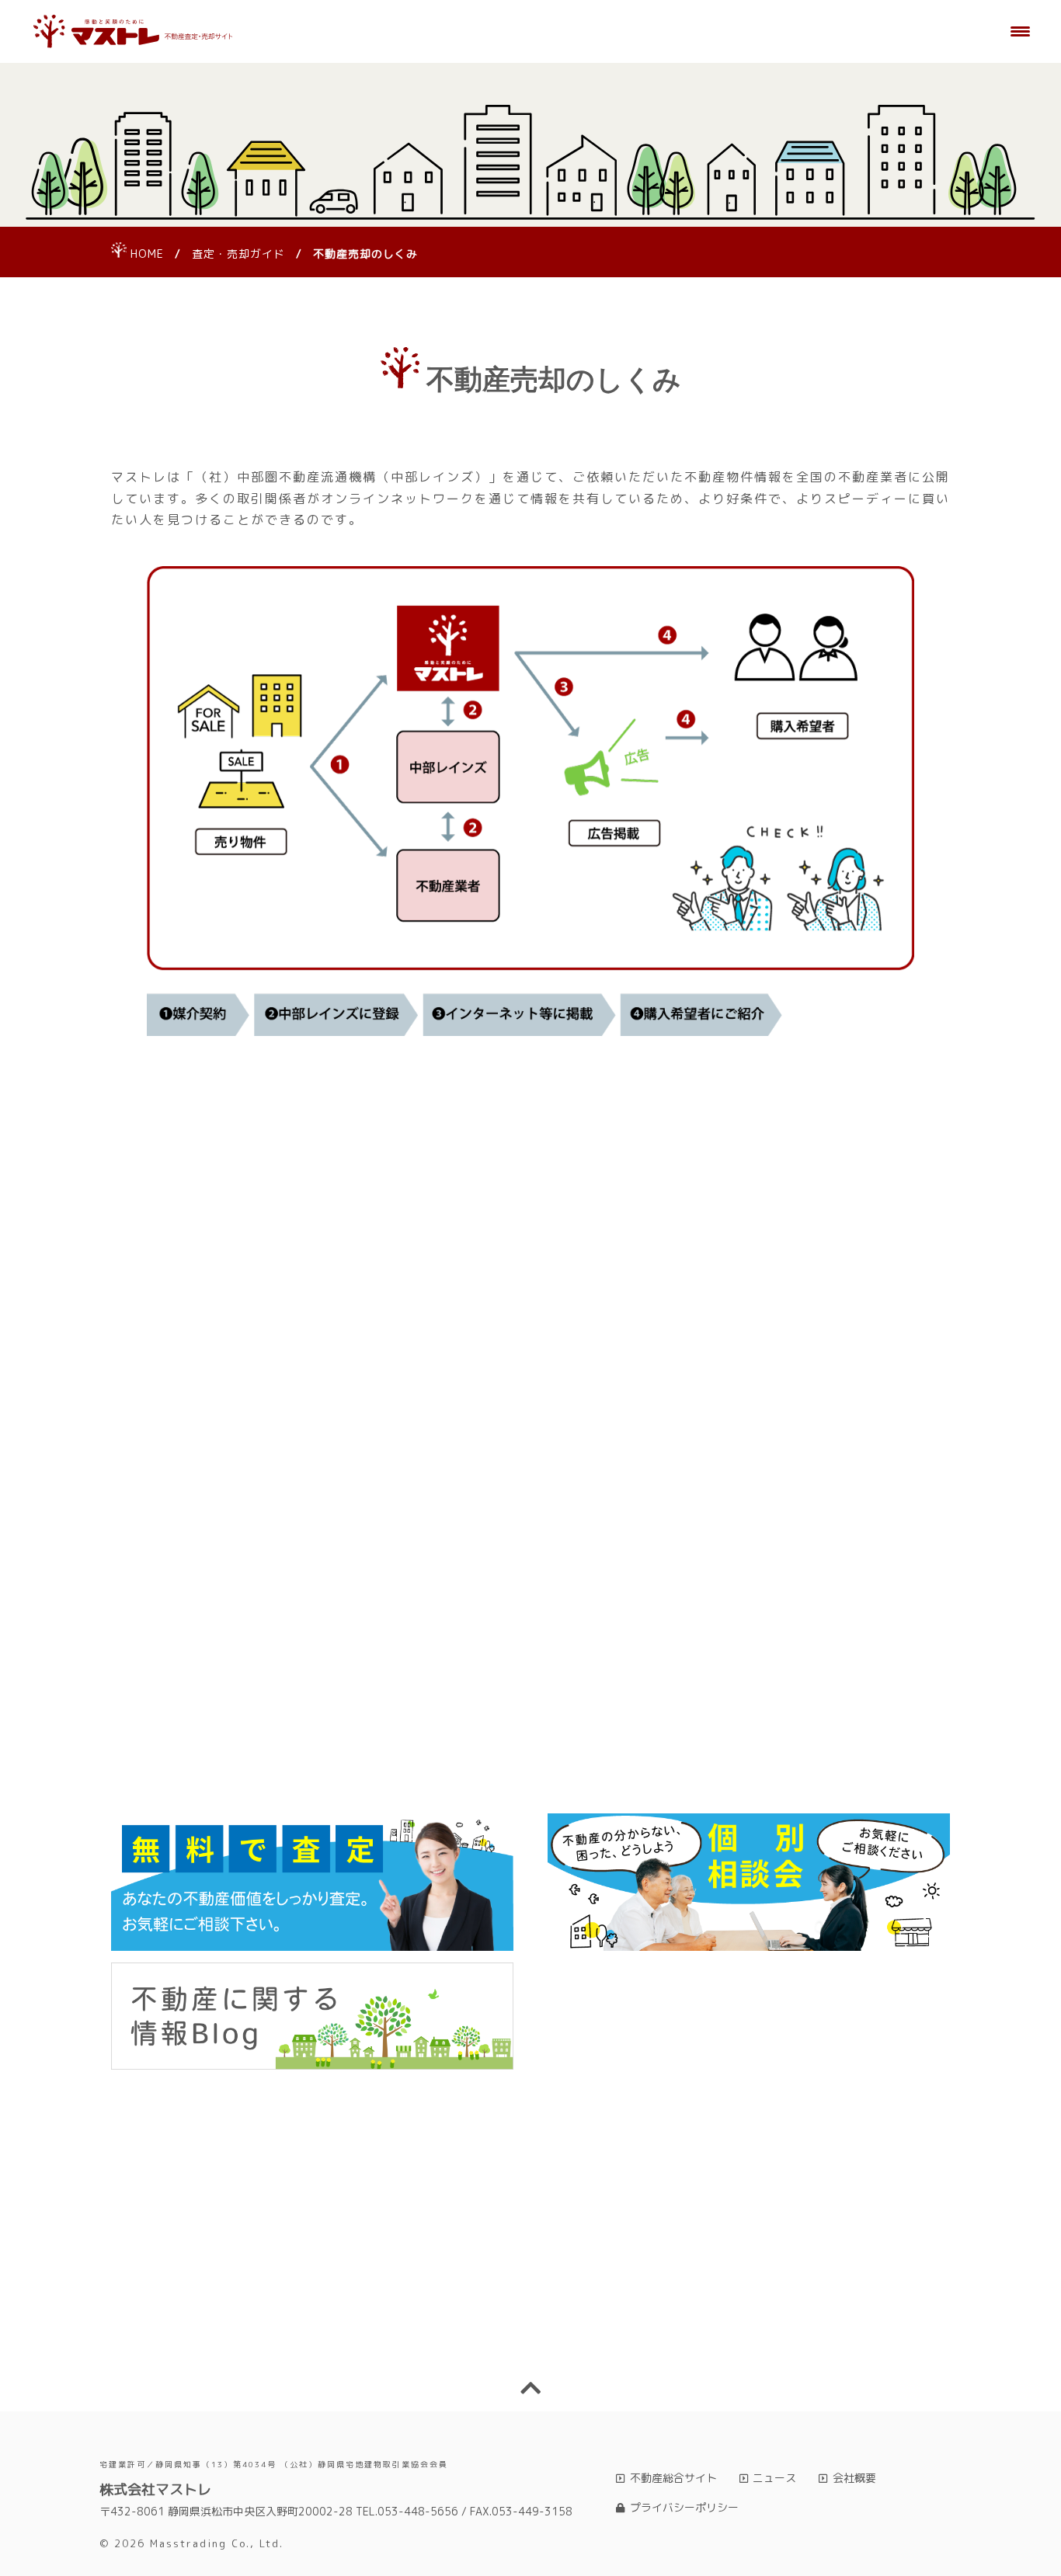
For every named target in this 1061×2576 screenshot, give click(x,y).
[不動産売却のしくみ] (530, 800)
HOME (147, 254)
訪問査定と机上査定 (858, 1688)
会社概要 (854, 2478)
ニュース (774, 2478)
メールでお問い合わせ (746, 2326)
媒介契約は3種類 (421, 1769)
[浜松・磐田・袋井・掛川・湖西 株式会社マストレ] (133, 32)
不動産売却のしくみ (203, 1688)
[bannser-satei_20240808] (312, 1882)
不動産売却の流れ (421, 1688)
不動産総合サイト (673, 2478)
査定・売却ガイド (238, 254)
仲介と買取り (203, 1757)
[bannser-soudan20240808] (749, 1882)
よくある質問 (640, 1769)
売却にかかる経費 (640, 1688)
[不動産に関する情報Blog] (312, 2016)
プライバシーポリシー (684, 2507)
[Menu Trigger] (1021, 31)
